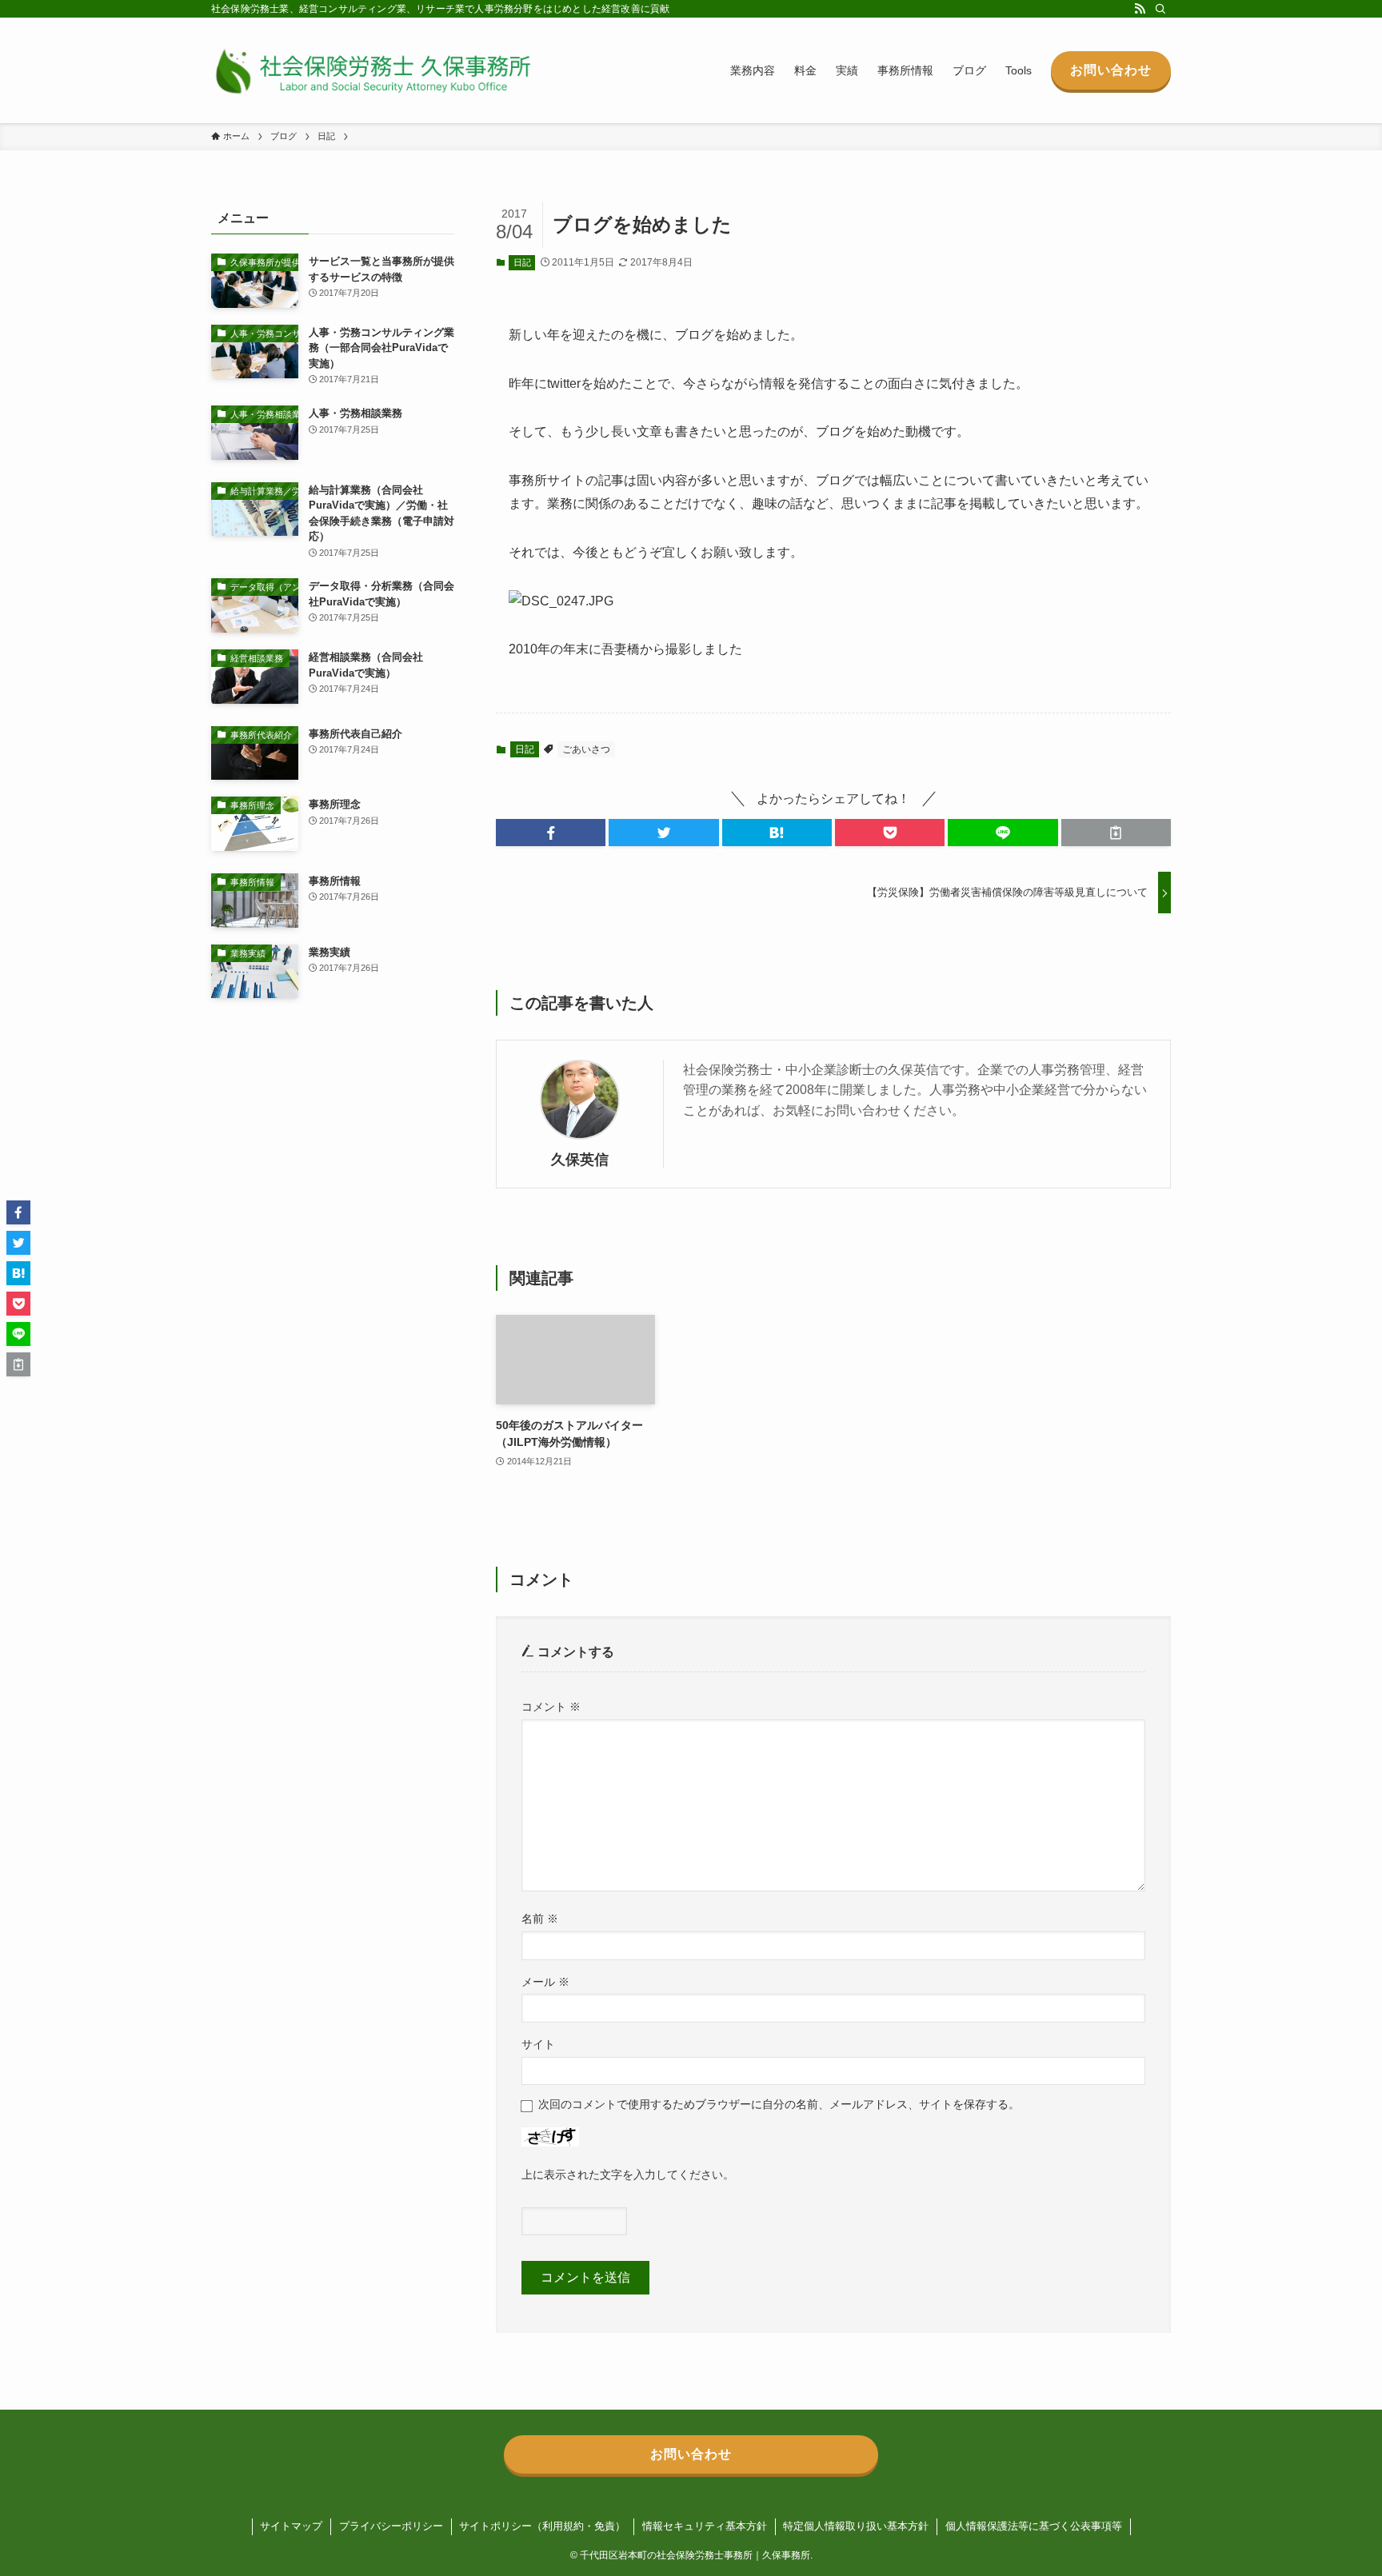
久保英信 (580, 1160)
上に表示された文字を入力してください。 (628, 2175)
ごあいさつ (586, 749)
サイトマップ (291, 2526)
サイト (538, 2044)
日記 (522, 262)
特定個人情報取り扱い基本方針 (856, 2526)
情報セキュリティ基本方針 (705, 2526)
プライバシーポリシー (391, 2526)
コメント (551, 1707)
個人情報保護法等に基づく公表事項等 (1034, 2526)
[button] (551, 833)
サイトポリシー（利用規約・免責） (542, 2526)
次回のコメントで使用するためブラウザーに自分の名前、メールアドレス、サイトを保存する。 (779, 2104)
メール (545, 1982)
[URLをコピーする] (1116, 833)
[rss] (1140, 9)
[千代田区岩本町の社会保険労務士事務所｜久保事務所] (371, 70)
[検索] (1160, 9)
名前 (540, 1919)
